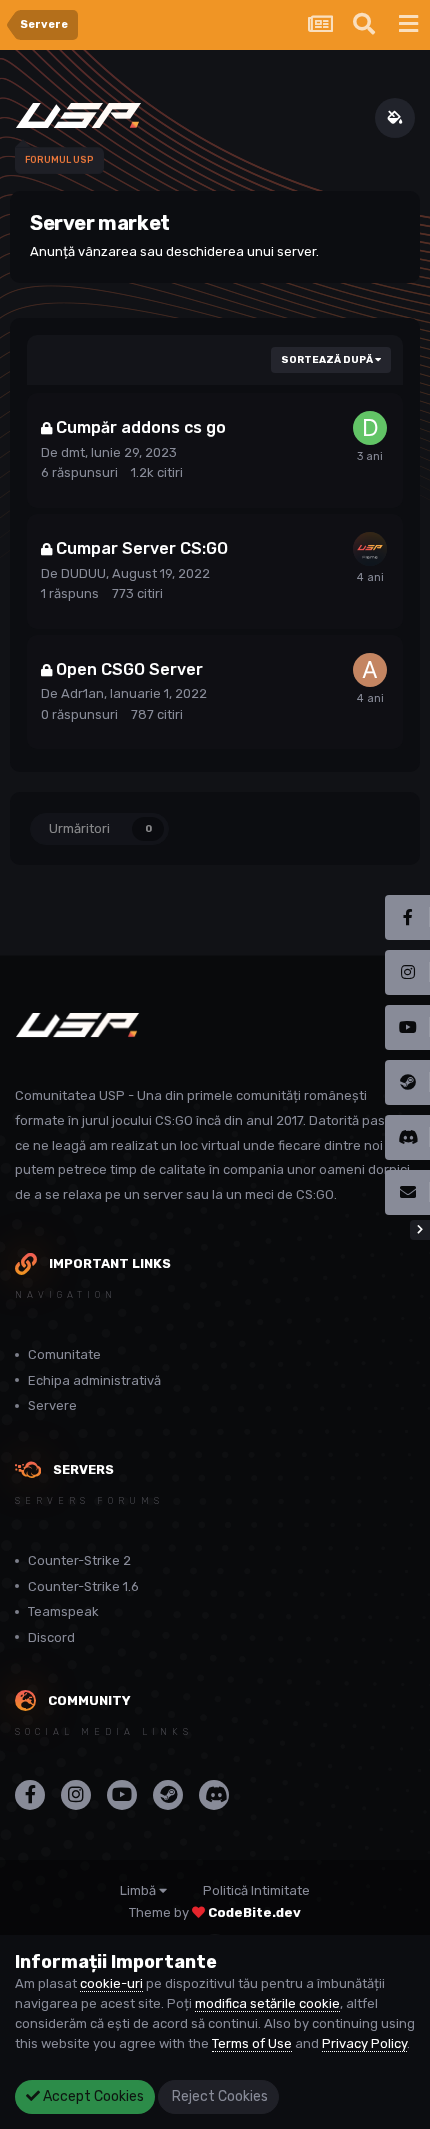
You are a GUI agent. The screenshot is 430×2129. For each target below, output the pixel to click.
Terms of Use (252, 2043)
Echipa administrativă (94, 1380)
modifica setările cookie (267, 2003)
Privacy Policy (364, 2043)
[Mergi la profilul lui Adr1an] (370, 670)
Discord (51, 1637)
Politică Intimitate (256, 1890)
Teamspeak (63, 1611)
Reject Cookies (218, 2096)
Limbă (139, 1890)
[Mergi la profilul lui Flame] (370, 549)
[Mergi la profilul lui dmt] (370, 428)
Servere (52, 1405)
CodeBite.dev (254, 1912)
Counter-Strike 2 (79, 1560)
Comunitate (64, 1354)
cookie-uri (111, 1983)
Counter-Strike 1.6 (83, 1586)
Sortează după (328, 360)
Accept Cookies (92, 2096)
